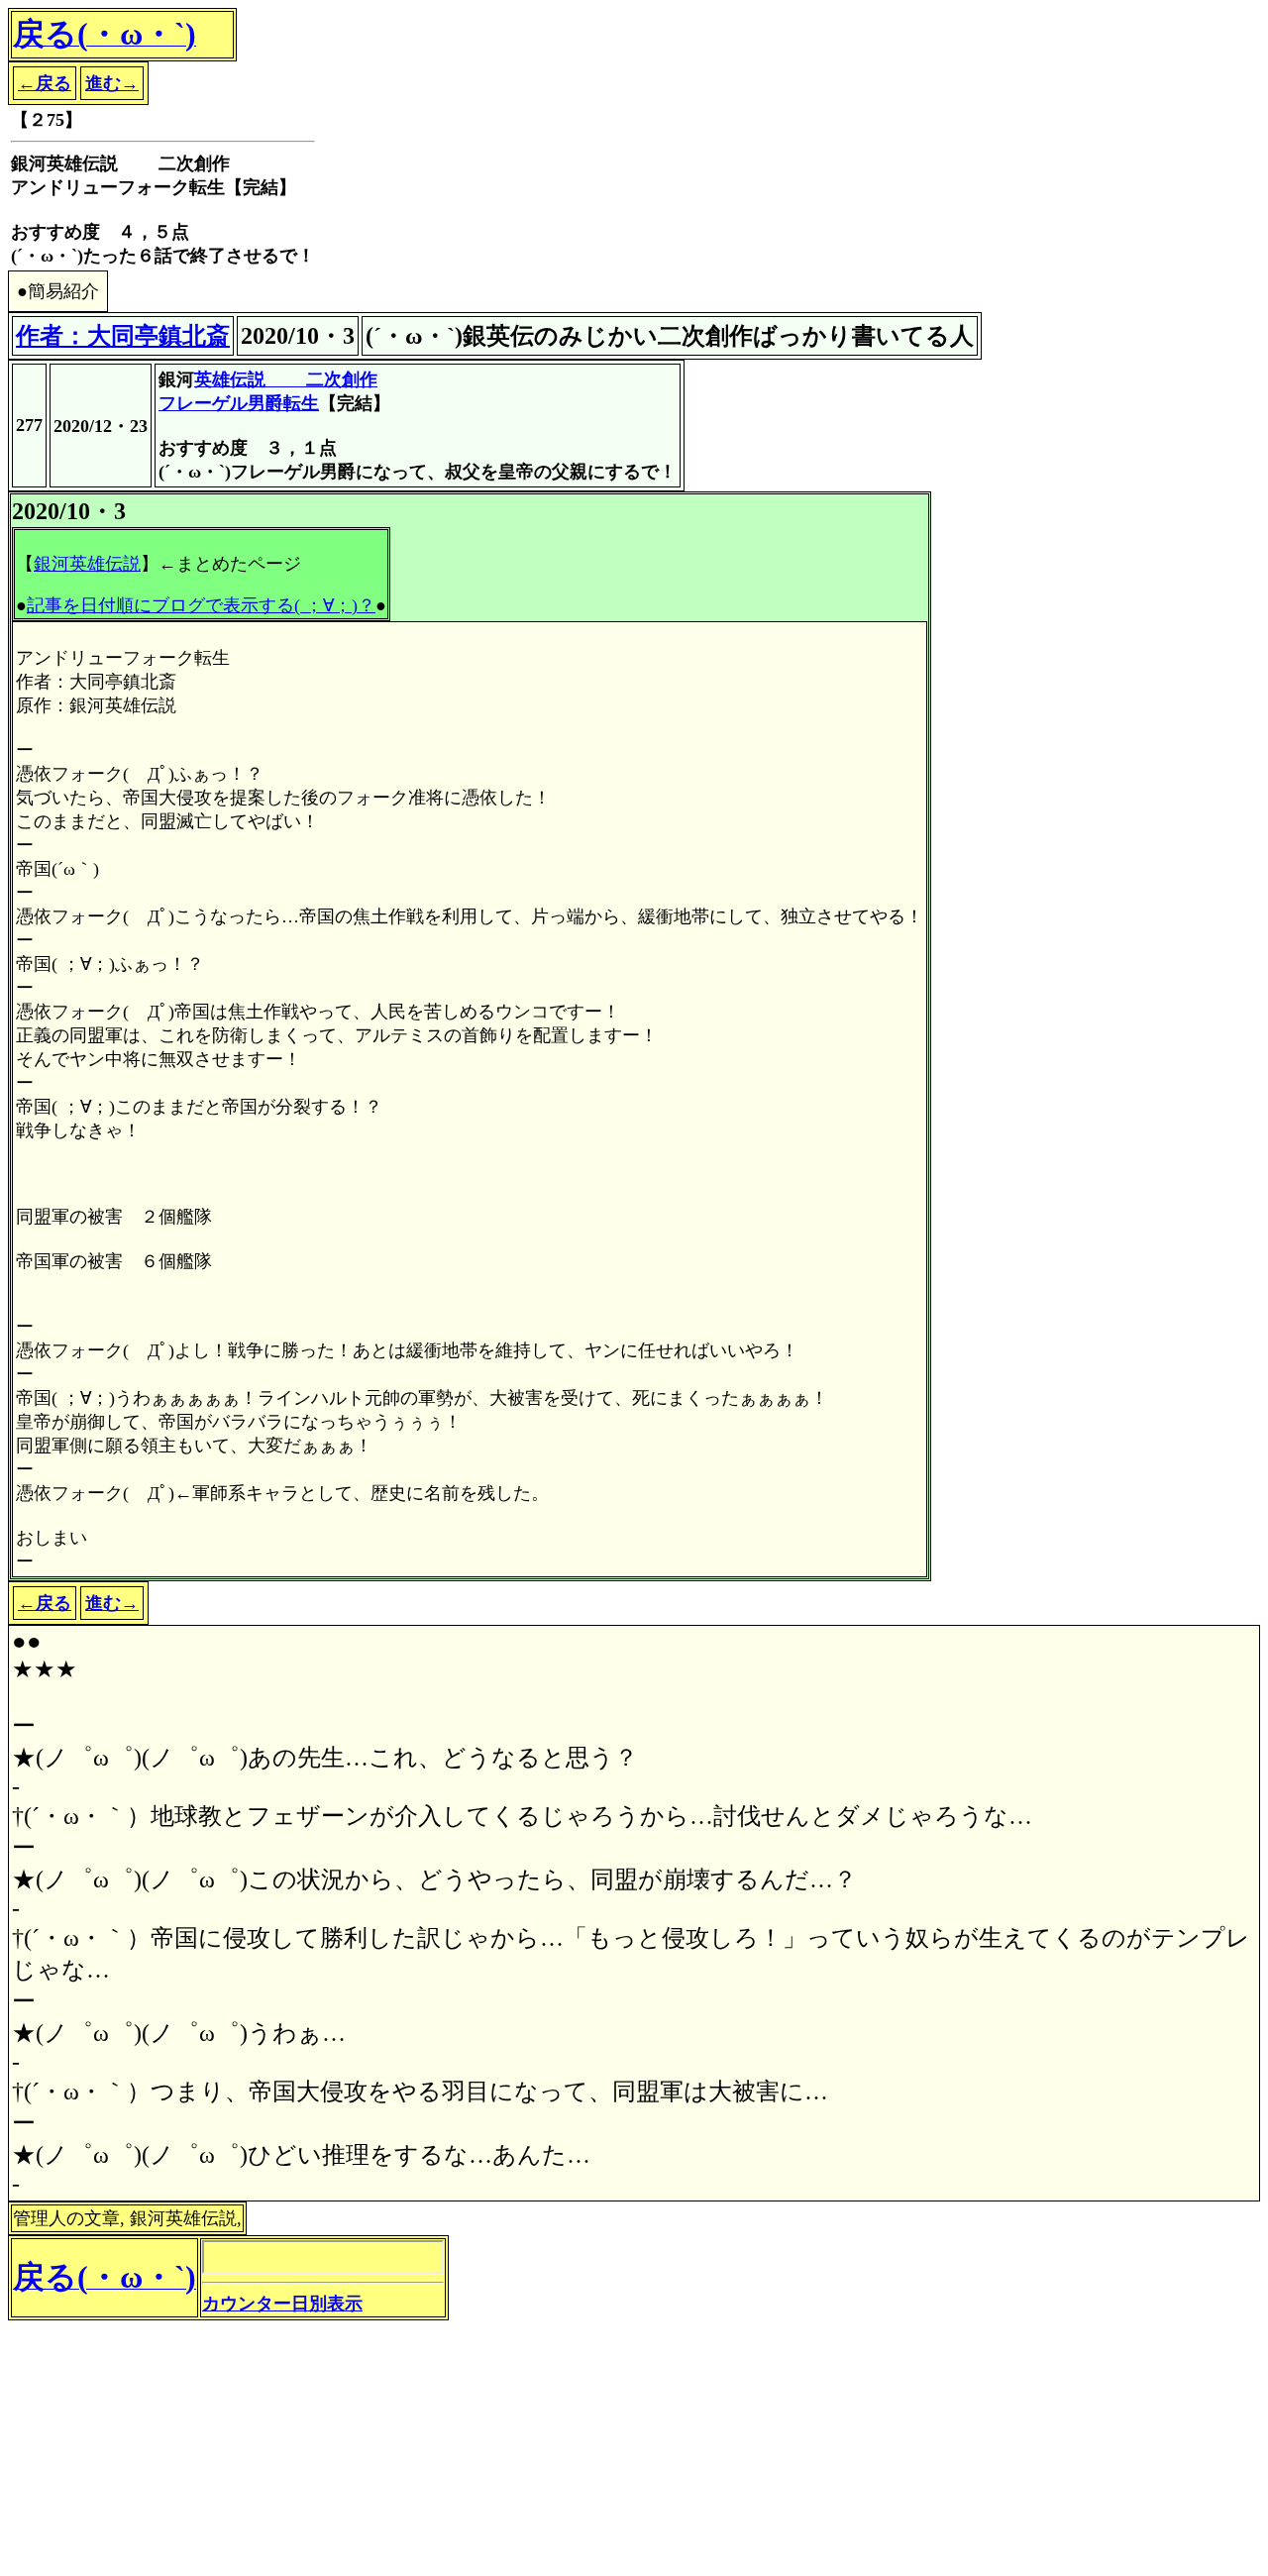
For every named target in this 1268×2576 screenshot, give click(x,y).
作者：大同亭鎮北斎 (123, 336)
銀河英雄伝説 (87, 564)
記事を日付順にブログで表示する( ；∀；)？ (201, 605)
